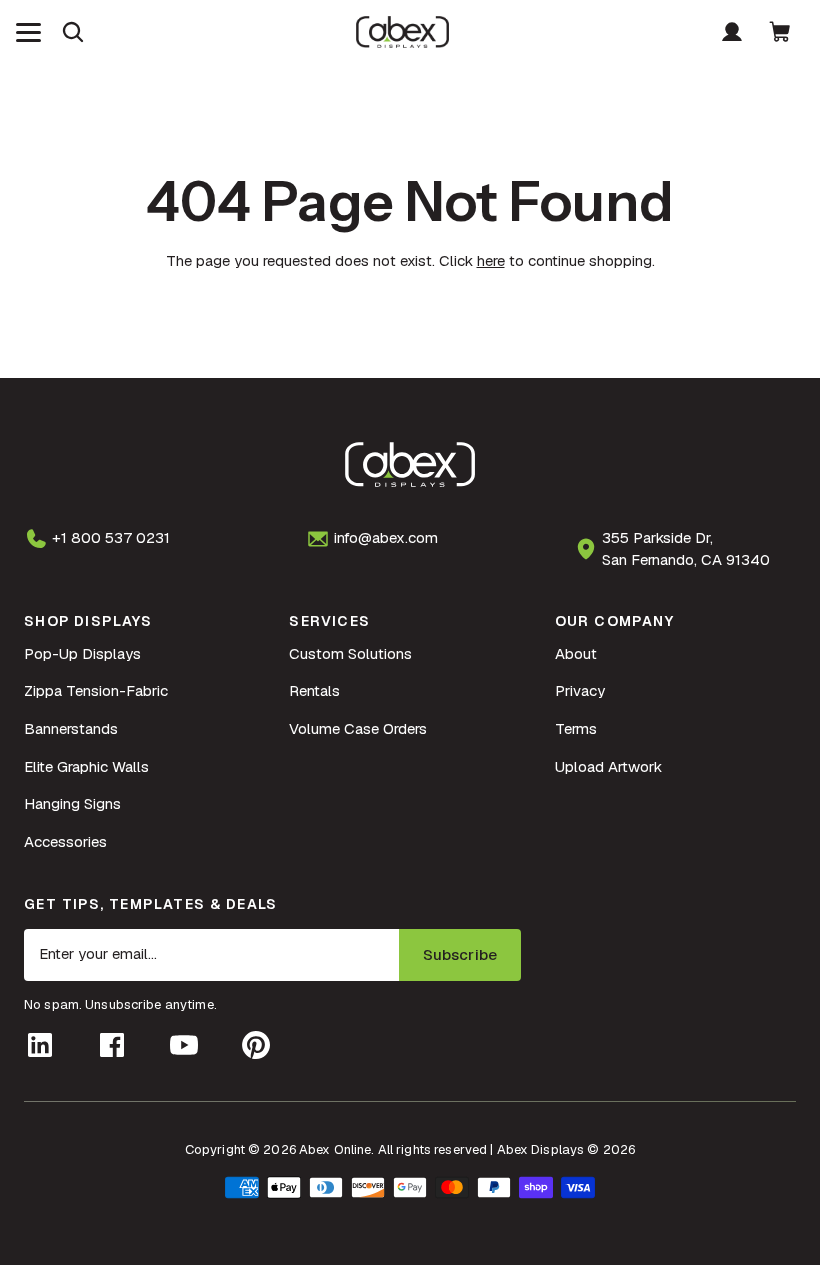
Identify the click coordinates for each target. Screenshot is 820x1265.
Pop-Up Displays (82, 653)
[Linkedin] (40, 1045)
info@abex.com (386, 537)
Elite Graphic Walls (86, 766)
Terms (576, 728)
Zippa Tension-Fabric (96, 690)
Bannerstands (71, 728)
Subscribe (460, 954)
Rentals (314, 690)
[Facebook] (112, 1045)
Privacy (580, 690)
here (491, 260)
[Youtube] (184, 1045)
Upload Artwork (608, 766)
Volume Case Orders (358, 728)
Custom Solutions (350, 653)
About (576, 653)
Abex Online (335, 1149)
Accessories (65, 841)
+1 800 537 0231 (111, 537)
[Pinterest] (256, 1045)
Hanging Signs (72, 803)
